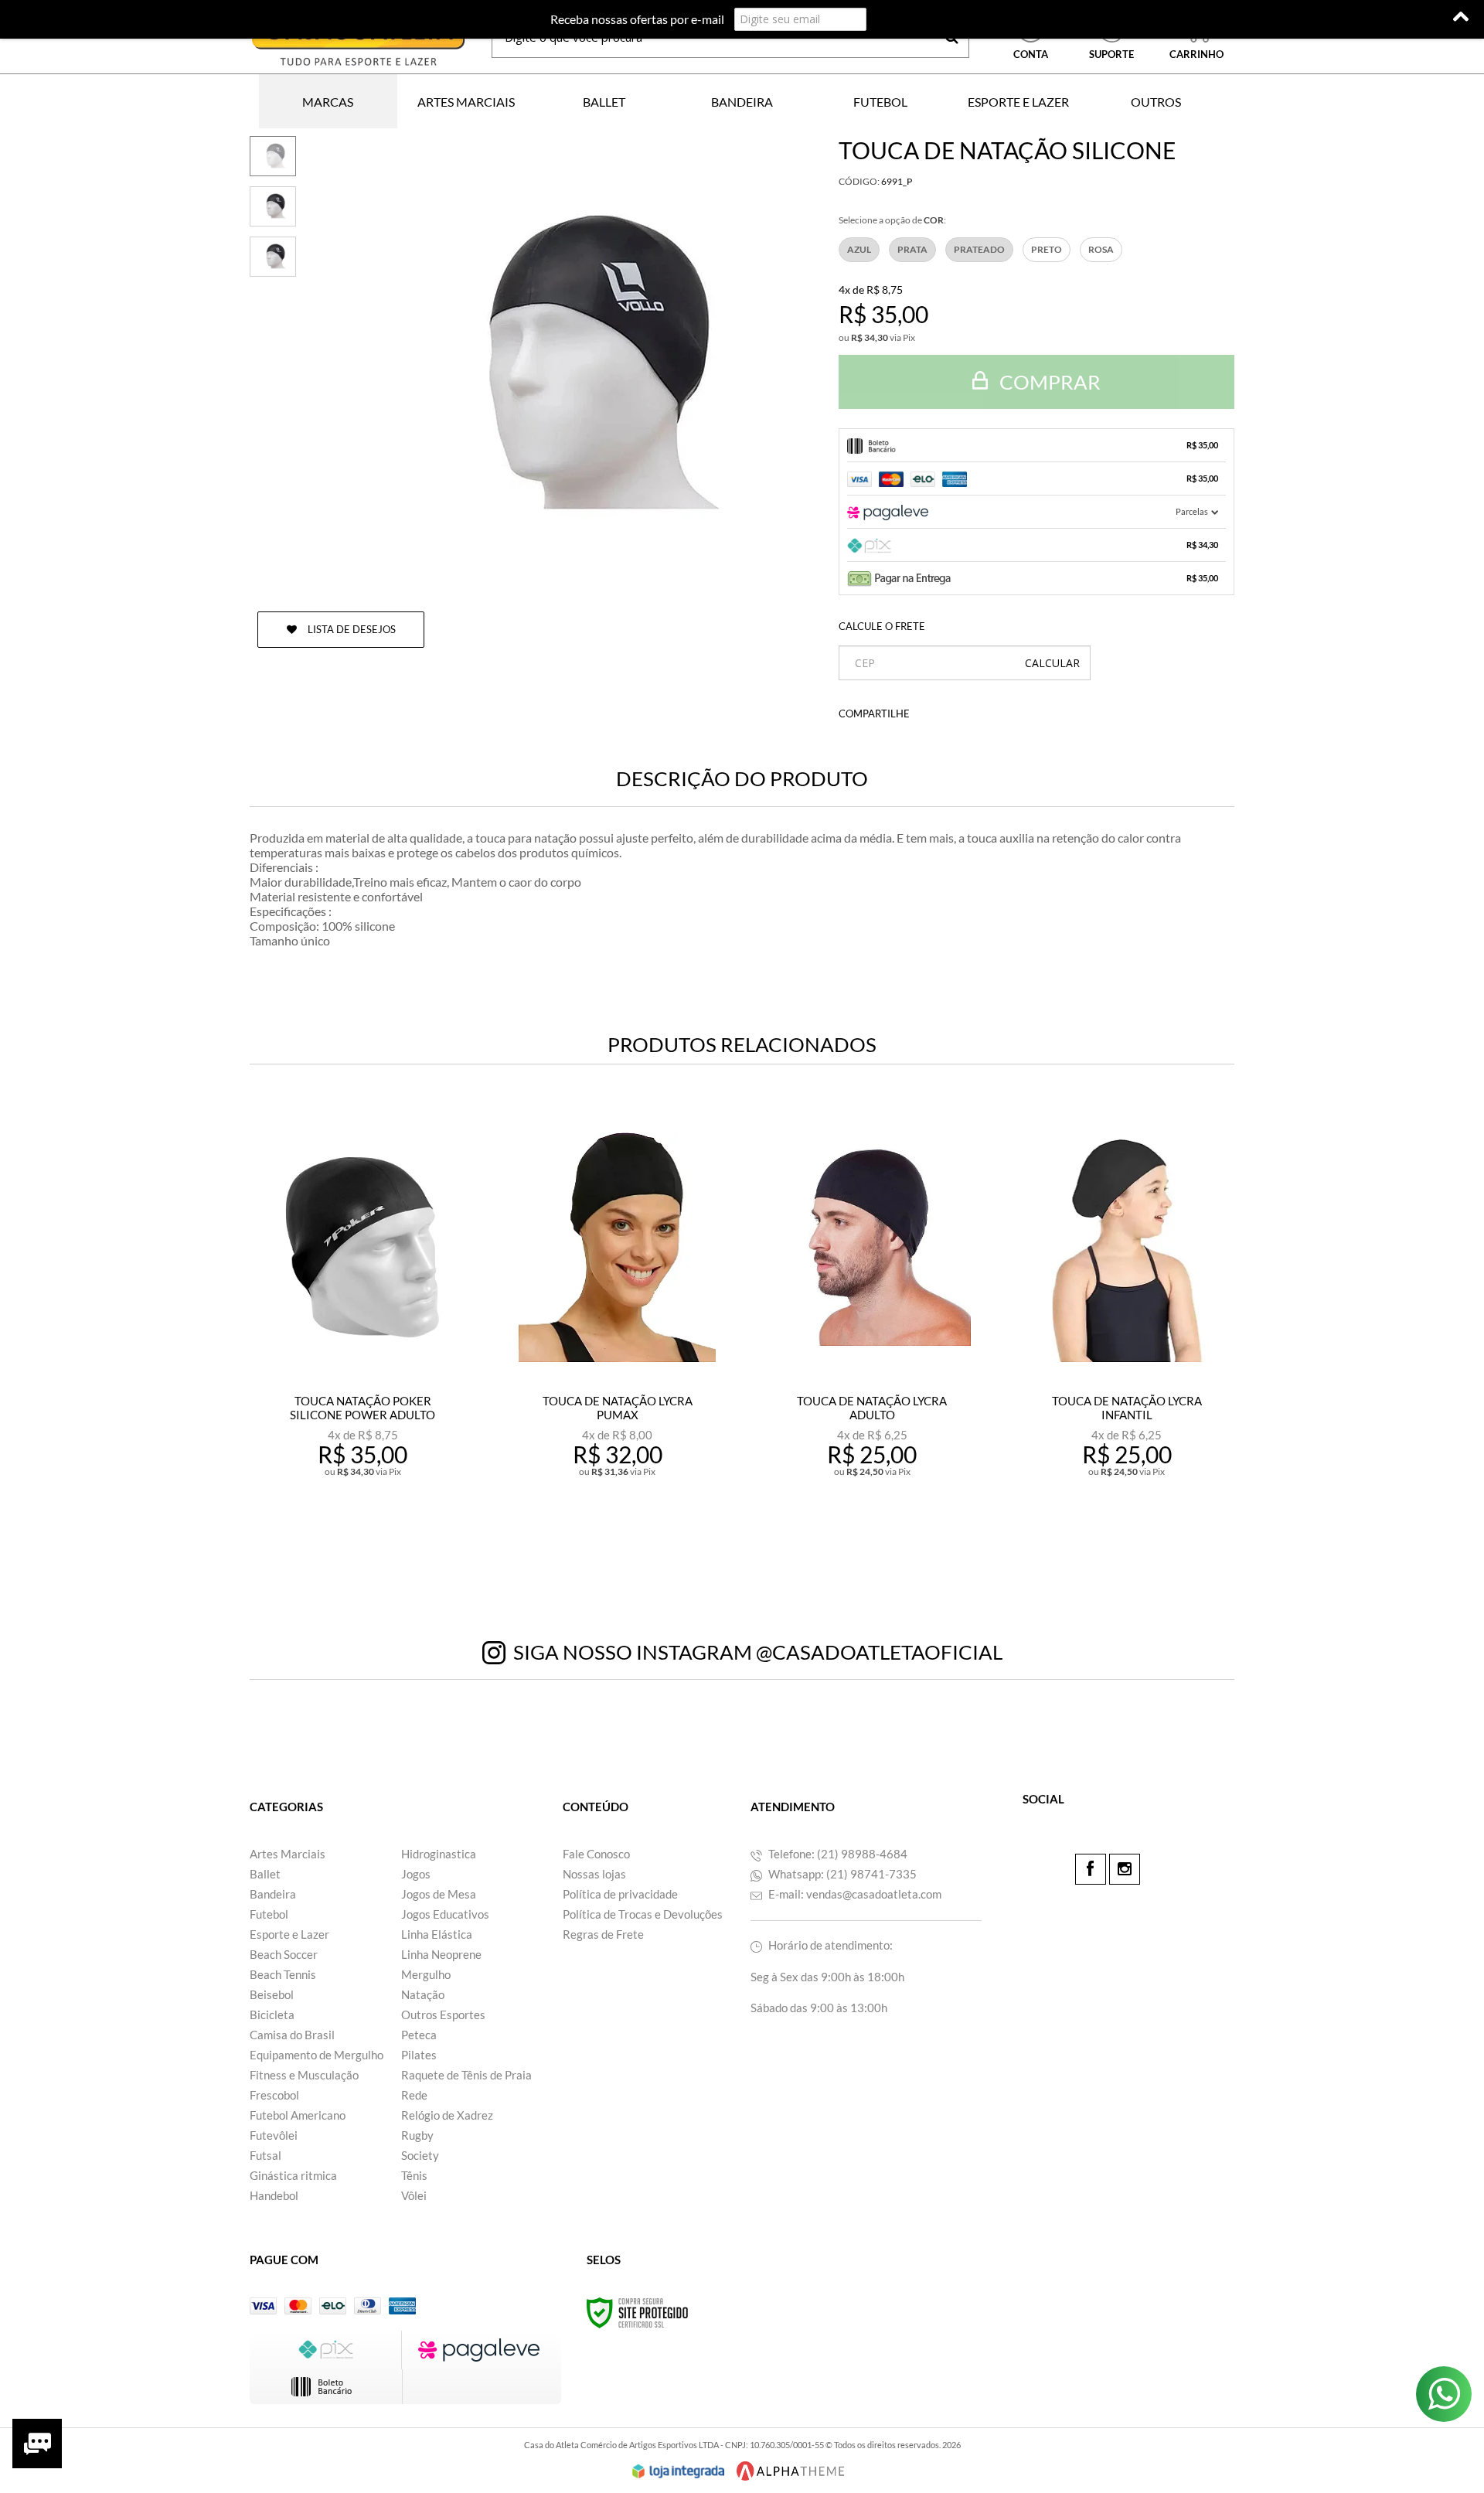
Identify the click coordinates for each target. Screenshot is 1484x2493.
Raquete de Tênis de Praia (466, 2075)
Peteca (419, 2035)
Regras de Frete (603, 1934)
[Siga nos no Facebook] (1091, 1869)
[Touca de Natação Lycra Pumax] (617, 1334)
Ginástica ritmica (293, 2175)
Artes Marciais (288, 1854)
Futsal (265, 2155)
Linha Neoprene (441, 1954)
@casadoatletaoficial (879, 1652)
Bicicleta (272, 2014)
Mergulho (426, 1974)
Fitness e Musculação (304, 2075)
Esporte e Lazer (289, 1934)
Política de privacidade (620, 1894)
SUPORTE (1111, 54)
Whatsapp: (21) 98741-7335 (841, 1874)
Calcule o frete (882, 626)
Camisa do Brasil (292, 2035)
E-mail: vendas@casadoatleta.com (854, 1894)
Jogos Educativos (445, 1914)
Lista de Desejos (351, 629)
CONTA (1031, 54)
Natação (423, 1994)
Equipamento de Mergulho (317, 2055)
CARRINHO (1196, 38)
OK (1052, 663)
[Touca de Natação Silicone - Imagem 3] (273, 257)
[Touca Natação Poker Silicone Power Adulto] (362, 1334)
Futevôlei (274, 2135)
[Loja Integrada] (679, 2471)
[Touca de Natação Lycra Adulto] (872, 1334)
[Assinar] (902, 19)
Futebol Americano (298, 2115)
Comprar (1048, 382)
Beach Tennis (283, 1974)
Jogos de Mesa (439, 1894)
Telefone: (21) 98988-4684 (837, 1854)
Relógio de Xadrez (447, 2115)
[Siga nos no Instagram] (1125, 1869)
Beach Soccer (284, 1954)
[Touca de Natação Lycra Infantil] (1127, 1334)
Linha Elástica (437, 1934)
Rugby (417, 2135)
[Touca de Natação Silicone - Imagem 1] (273, 156)
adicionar (373, 1539)
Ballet (265, 1874)
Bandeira (273, 1894)
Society (420, 2155)
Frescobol (274, 2095)
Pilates (419, 2055)
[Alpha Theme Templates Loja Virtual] (791, 2471)
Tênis (414, 2175)
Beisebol (272, 1994)
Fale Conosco (596, 1854)
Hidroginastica (439, 1854)
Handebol (274, 2195)
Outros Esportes (443, 2014)
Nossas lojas (594, 1874)
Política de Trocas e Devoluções (643, 1914)
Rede (414, 2095)
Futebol (269, 1914)
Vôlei (414, 2195)
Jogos (416, 1874)
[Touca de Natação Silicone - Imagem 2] (273, 206)
